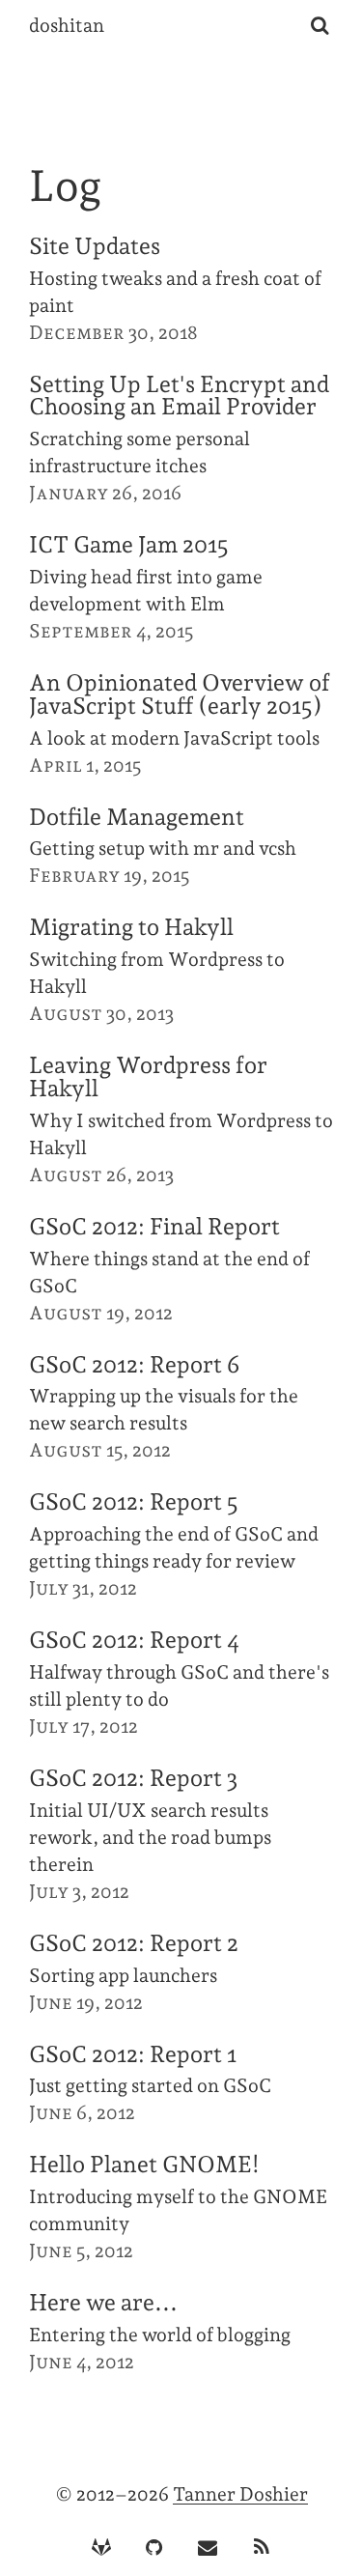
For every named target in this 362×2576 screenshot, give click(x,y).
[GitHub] (154, 2548)
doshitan (67, 26)
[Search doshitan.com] (320, 26)
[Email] (208, 2548)
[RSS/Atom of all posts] (261, 2548)
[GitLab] (101, 2548)
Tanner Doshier (240, 2494)
